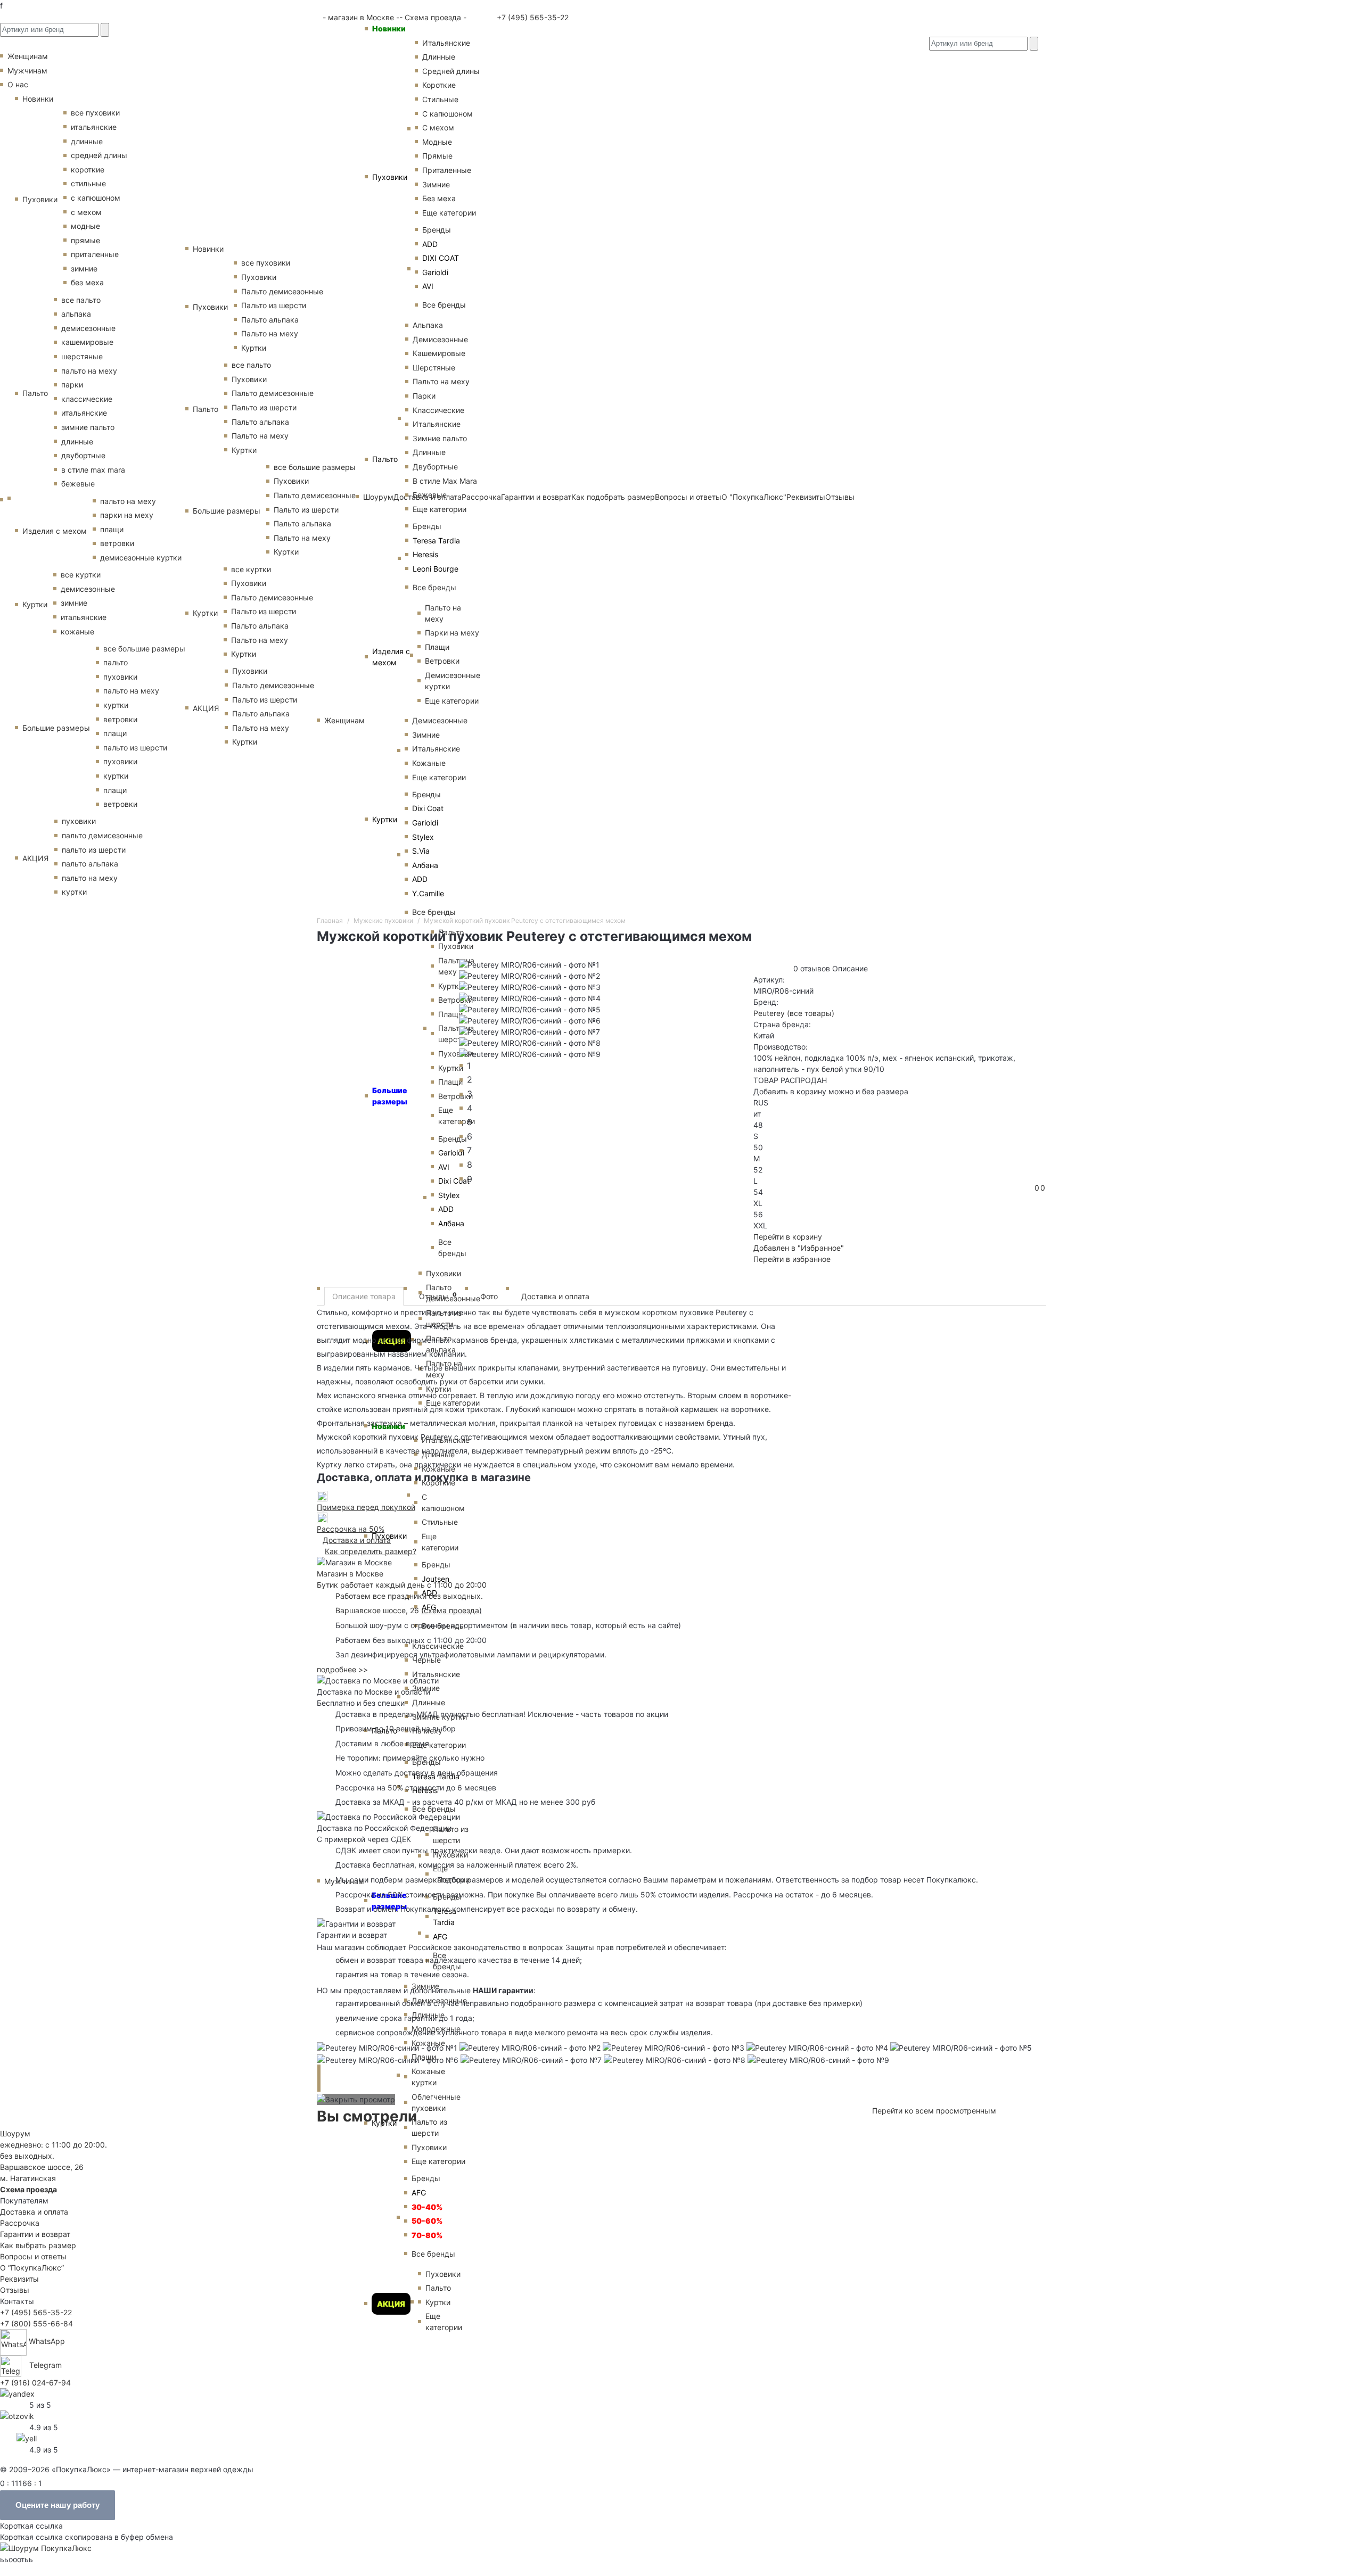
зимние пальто (88, 427)
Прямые (437, 156)
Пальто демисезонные (282, 291)
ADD (430, 244)
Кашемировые (439, 353)
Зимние (436, 184)
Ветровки (442, 661)
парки (72, 385)
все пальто (81, 300)
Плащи (437, 647)
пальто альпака (90, 864)
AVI (428, 286)
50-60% (427, 2221)
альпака (76, 314)
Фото (489, 1296)
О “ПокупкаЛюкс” (32, 2268)
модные (85, 226)
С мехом (438, 127)
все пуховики (95, 113)
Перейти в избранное (792, 1259)
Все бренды (444, 305)
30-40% (427, 2207)
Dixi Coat (428, 808)
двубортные (83, 455)
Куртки (385, 819)
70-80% (427, 2235)
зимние (84, 269)
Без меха (439, 198)
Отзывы (438, 1296)
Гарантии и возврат (35, 2234)
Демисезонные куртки (453, 681)
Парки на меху (452, 633)
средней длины (99, 155)
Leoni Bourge (436, 569)
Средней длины (451, 71)
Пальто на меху (441, 381)
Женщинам (344, 720)
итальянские (94, 127)
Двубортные (435, 467)
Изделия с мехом (391, 657)
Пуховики (390, 177)
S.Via (421, 851)
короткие (88, 170)
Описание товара (364, 1296)
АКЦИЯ (391, 2304)
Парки (424, 396)
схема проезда (451, 1610)
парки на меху (127, 515)
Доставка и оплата (555, 1296)
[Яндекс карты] (17, 2393)
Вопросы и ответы (33, 2256)
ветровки (117, 543)
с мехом (86, 212)
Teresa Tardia (436, 540)
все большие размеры (144, 649)
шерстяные (82, 356)
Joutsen (436, 1579)
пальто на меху (89, 371)
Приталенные (447, 170)
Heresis (425, 554)
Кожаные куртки (428, 2077)
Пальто (385, 459)
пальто (116, 662)
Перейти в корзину (788, 1237)
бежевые (78, 484)
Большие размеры (389, 1901)
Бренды (437, 230)
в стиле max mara (93, 470)
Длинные (439, 57)
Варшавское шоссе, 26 (380, 1610)
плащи (112, 529)
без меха (87, 282)
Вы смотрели (367, 2116)
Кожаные (429, 763)
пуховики (120, 677)
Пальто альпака (270, 320)
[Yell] (27, 2437)
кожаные (77, 631)
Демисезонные (440, 339)
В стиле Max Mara (445, 481)
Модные (437, 142)
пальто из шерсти (135, 748)
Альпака (428, 325)
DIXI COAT (441, 258)
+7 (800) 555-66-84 (36, 2323)
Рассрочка (20, 2223)
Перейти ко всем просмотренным (934, 2111)
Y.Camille (428, 893)
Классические (438, 410)
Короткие (439, 85)
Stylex (423, 837)
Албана (425, 865)
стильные (88, 183)
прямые (85, 240)
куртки (116, 705)
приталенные (95, 254)
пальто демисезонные (102, 835)
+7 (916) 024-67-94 (35, 2383)
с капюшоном (96, 198)
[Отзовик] (17, 2415)
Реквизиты (19, 2279)
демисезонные (88, 328)
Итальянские (437, 424)
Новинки (389, 28)
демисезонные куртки (141, 558)
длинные (87, 141)
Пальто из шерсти (451, 1835)
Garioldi (435, 272)
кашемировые (87, 342)
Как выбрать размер (38, 2245)
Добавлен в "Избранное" (799, 1248)
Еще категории (449, 213)
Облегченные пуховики (436, 2102)
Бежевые (430, 495)
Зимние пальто (440, 438)
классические (87, 399)
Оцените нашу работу (58, 2505)
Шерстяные (434, 368)
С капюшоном (448, 114)
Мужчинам (27, 71)
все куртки (81, 575)
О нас (18, 84)
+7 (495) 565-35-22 (532, 17)
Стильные (440, 99)
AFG (440, 1937)
